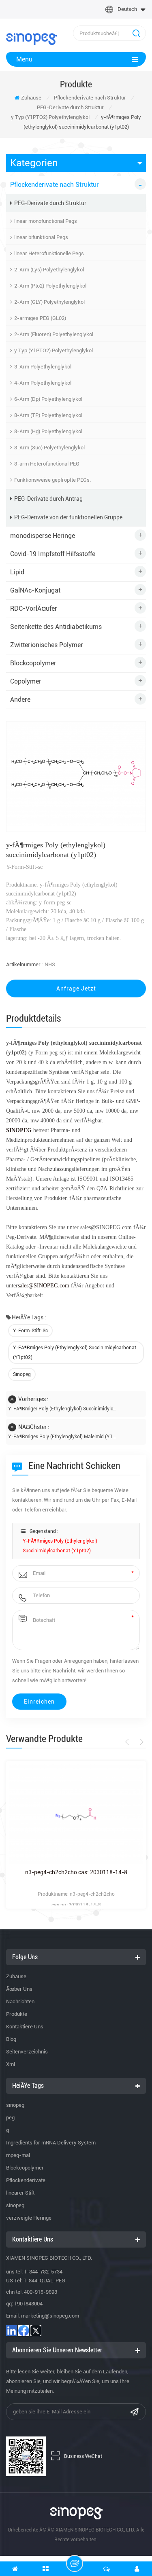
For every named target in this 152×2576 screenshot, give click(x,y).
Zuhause (31, 98)
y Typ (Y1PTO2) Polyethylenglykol (50, 117)
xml (11, 2064)
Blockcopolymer (33, 663)
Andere (20, 700)
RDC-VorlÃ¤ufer (34, 609)
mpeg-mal (18, 2155)
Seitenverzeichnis (27, 2052)
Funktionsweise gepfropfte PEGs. (52, 480)
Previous (128, 1742)
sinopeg (22, 1374)
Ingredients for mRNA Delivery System (51, 2143)
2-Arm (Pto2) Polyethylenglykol (50, 286)
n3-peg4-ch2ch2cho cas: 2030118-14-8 (76, 1872)
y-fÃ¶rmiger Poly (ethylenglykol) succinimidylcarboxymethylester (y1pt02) (62, 1409)
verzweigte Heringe (29, 2218)
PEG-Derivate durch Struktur (70, 107)
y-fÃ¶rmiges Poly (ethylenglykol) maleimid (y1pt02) (62, 1437)
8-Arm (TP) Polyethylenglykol (48, 415)
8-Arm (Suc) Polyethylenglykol (49, 448)
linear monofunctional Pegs (46, 221)
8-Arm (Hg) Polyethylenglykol (48, 431)
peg (10, 2118)
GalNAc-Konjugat (35, 590)
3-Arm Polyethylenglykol (43, 367)
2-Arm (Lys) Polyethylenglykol (49, 270)
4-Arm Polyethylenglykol (43, 383)
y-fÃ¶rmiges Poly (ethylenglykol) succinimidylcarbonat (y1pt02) (75, 1353)
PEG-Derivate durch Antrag (48, 499)
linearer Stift (20, 2193)
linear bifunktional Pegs (41, 237)
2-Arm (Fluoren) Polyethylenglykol (54, 334)
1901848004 (28, 2304)
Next (140, 1742)
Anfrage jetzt (76, 988)
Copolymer (26, 681)
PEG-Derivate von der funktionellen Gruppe (68, 517)
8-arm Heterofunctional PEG (47, 464)
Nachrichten (20, 2001)
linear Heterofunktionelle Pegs (49, 253)
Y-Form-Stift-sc (30, 1331)
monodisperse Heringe (43, 536)
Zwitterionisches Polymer (47, 645)
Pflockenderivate (26, 2180)
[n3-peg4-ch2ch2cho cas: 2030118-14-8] (76, 1814)
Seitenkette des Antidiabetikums (56, 627)
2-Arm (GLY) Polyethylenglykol (49, 302)
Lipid (17, 572)
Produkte (17, 2014)
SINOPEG (19, 1130)
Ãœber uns (19, 1989)
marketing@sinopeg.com (50, 2316)
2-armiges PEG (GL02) (40, 318)
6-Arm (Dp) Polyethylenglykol (48, 399)
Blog (11, 2039)
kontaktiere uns (25, 2027)
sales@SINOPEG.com (44, 1286)
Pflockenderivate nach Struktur (90, 98)
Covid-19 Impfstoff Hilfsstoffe (53, 554)
